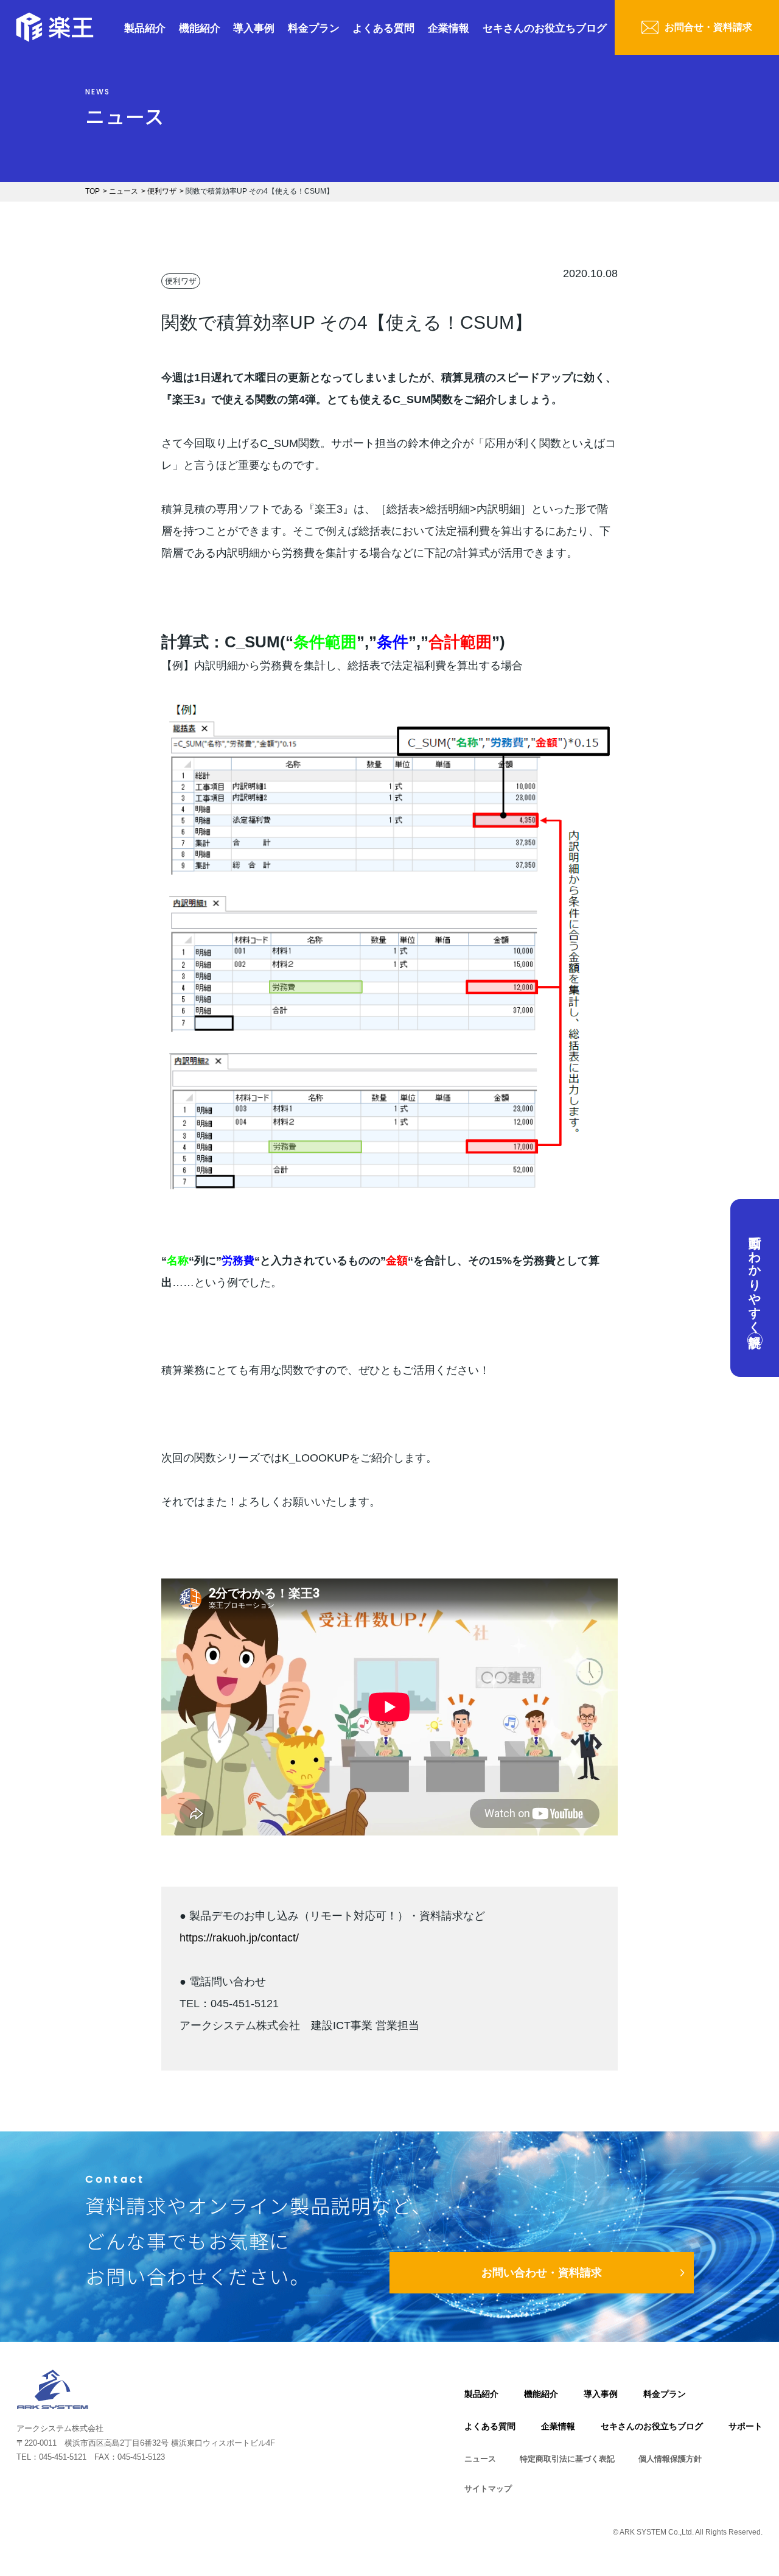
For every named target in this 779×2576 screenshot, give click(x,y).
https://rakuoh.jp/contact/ (239, 1938)
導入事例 (254, 28)
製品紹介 (145, 28)
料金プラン (314, 28)
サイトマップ (488, 2489)
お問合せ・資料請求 (708, 27)
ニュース (480, 2459)
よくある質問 (383, 28)
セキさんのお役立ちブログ (545, 28)
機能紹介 (200, 28)
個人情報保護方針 (670, 2459)
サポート (746, 2426)
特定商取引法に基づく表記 (567, 2459)
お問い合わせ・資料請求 (542, 2273)
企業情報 (449, 28)
